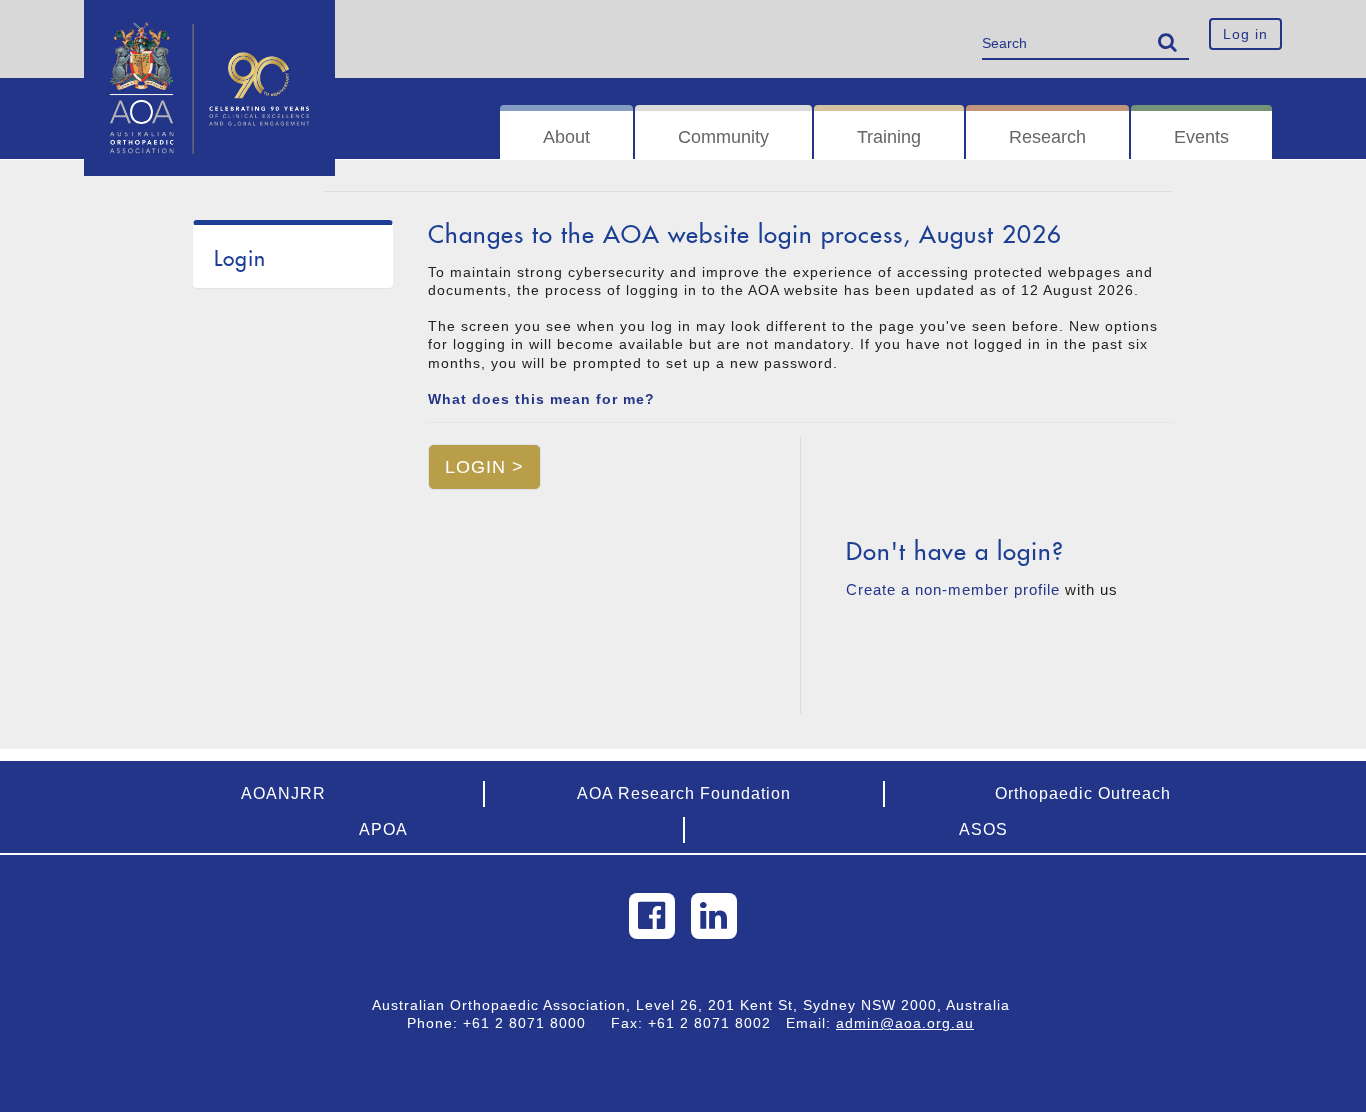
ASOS (983, 829)
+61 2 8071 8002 (717, 1023)
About (566, 137)
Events (1201, 137)
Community (723, 137)
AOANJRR (283, 793)
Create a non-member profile (953, 589)
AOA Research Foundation (684, 793)
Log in (1245, 34)
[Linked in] (714, 916)
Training (889, 137)
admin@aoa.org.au (905, 1023)
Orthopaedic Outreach (1083, 793)
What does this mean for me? (541, 399)
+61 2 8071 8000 (532, 1023)
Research (1047, 137)
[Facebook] (652, 916)
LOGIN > (484, 467)
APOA (383, 829)
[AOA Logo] (209, 25)
